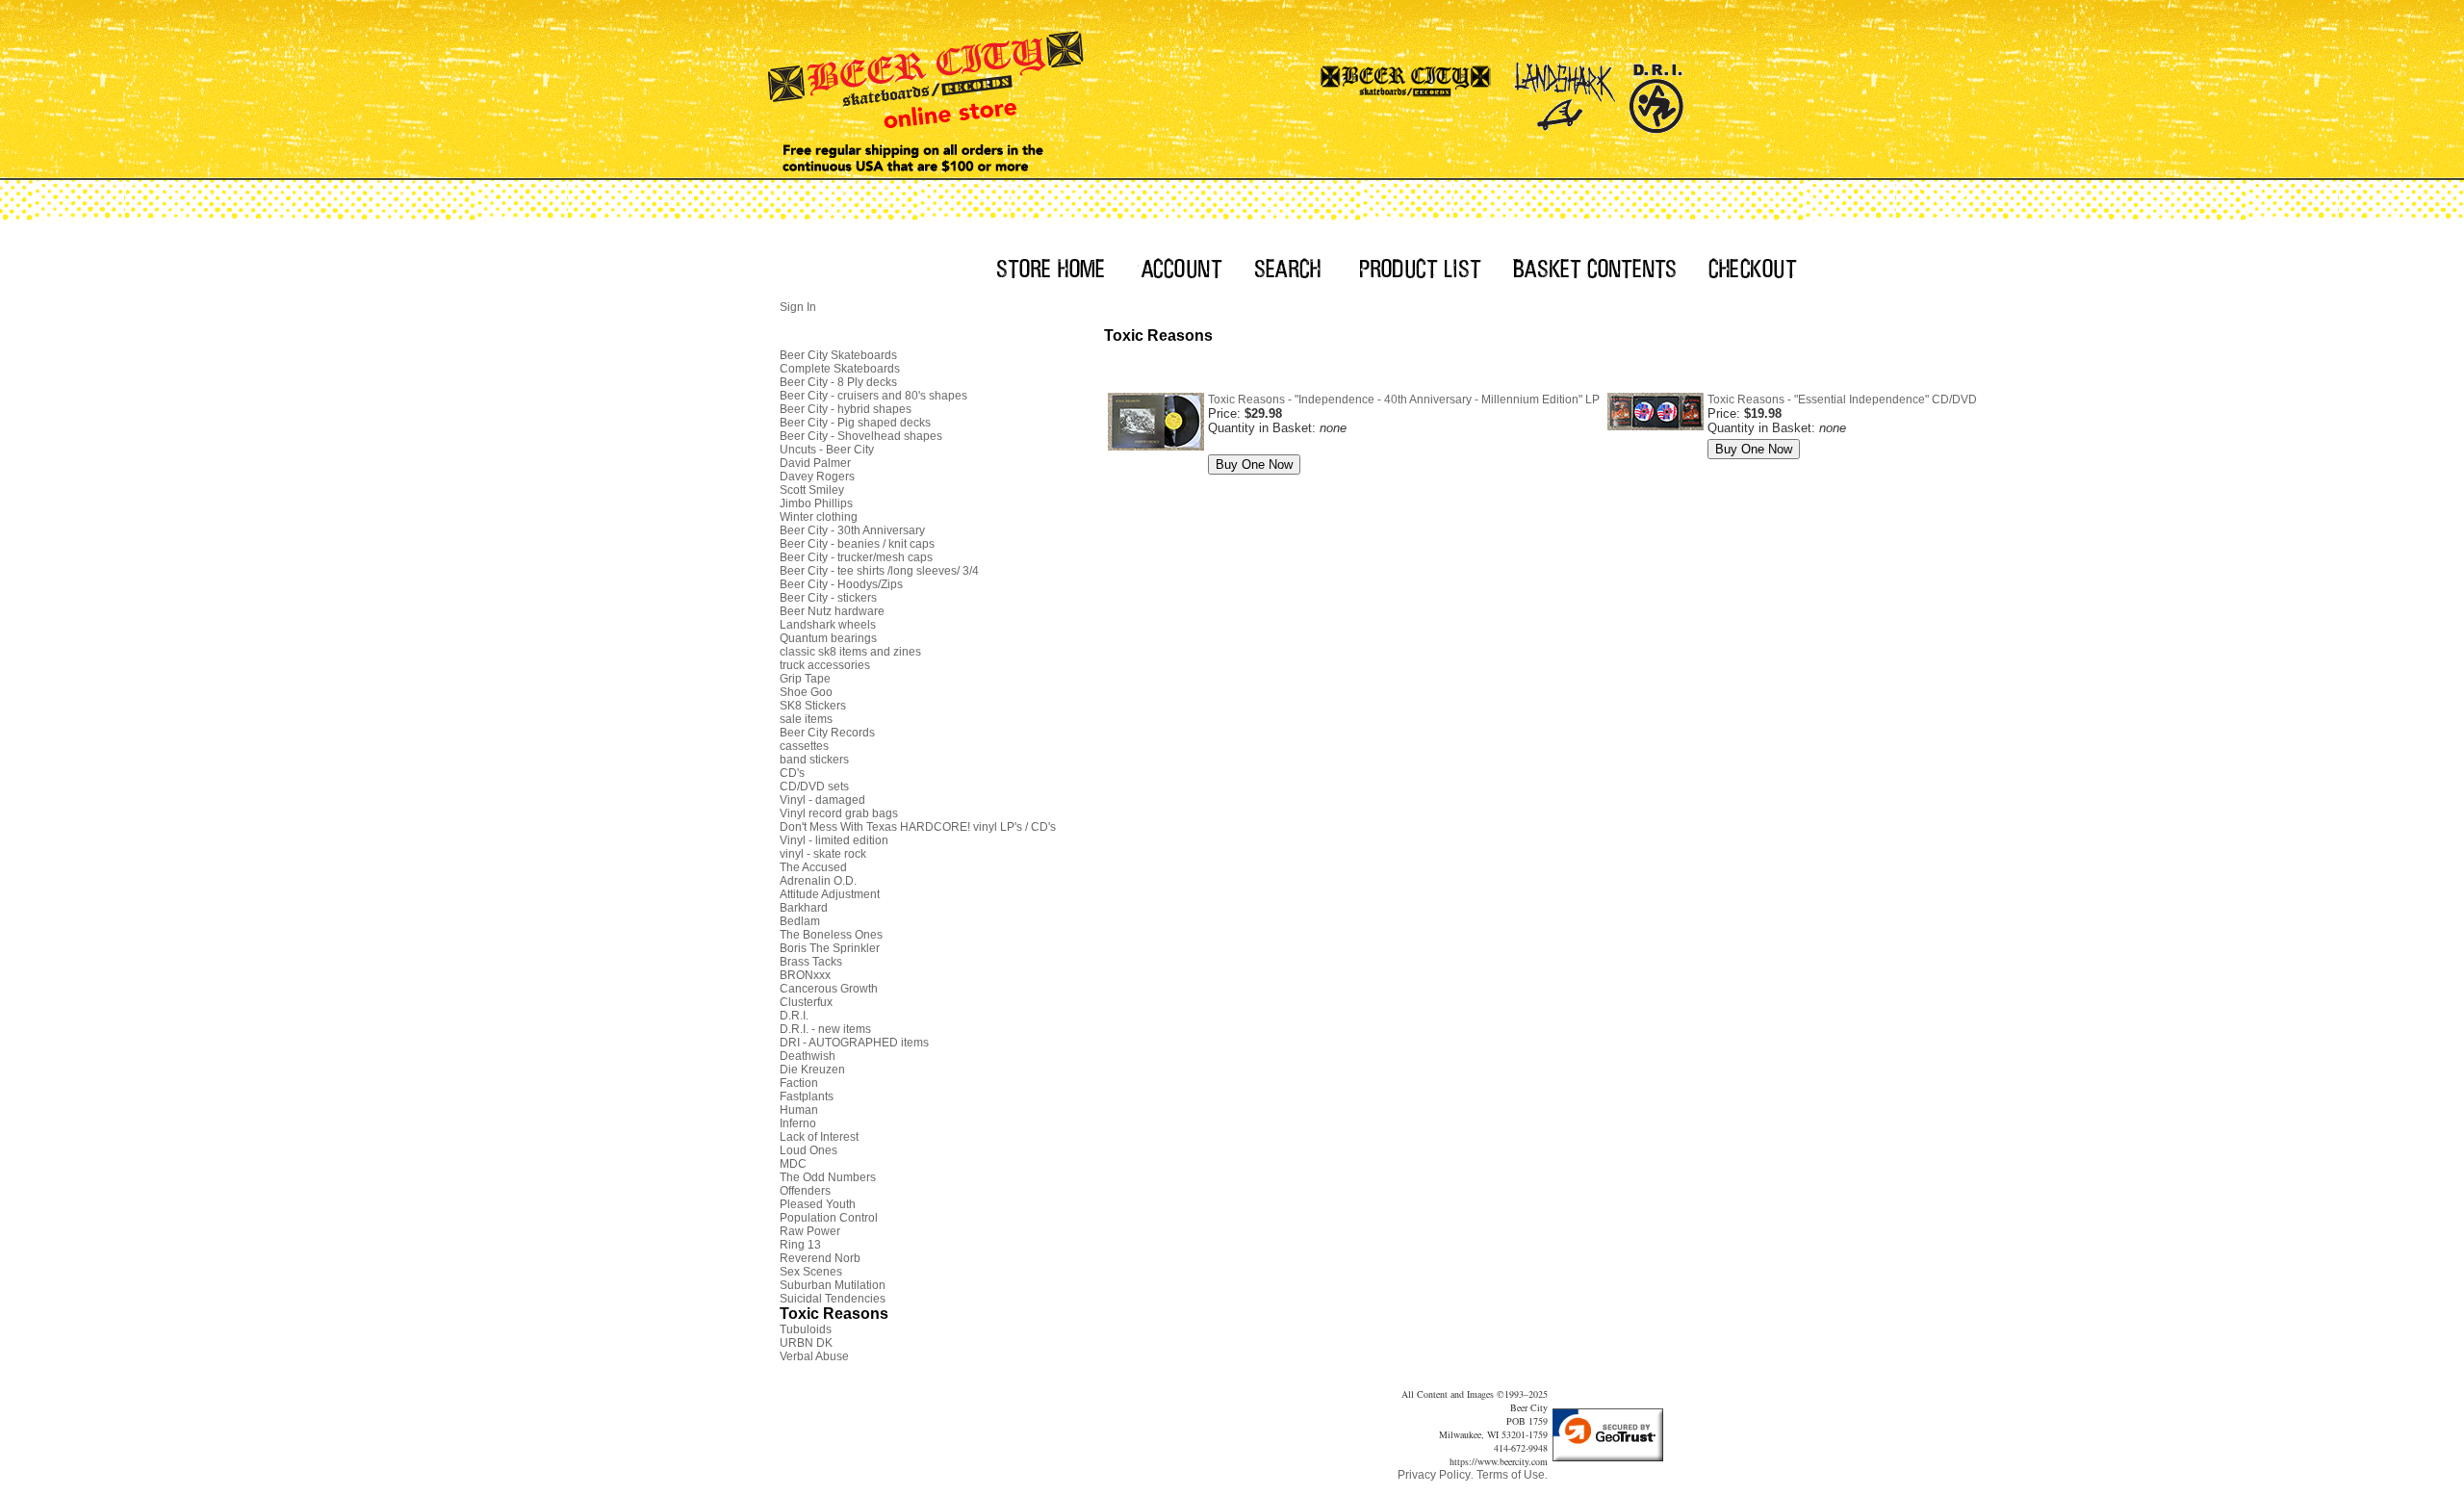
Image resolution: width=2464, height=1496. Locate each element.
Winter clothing (819, 517)
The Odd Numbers (828, 1177)
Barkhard (804, 908)
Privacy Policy (1434, 1475)
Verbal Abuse (814, 1356)
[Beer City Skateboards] (1407, 91)
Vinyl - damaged (822, 800)
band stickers (814, 760)
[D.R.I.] (1656, 91)
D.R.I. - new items (825, 1029)
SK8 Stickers (813, 706)
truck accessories (825, 665)
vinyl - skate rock (823, 854)
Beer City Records (827, 733)
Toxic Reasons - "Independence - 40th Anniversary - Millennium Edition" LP (1404, 400)
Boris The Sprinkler (830, 948)
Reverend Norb (820, 1258)
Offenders (805, 1191)
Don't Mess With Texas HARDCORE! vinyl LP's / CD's (918, 827)
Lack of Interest (819, 1137)
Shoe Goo (806, 692)
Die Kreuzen (812, 1070)
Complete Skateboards (840, 369)
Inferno (798, 1123)
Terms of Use (1511, 1475)
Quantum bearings (828, 638)
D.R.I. (794, 1016)
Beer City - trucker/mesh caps (856, 557)
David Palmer (815, 463)
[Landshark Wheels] (1565, 91)
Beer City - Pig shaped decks (855, 423)
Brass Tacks (811, 962)
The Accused (813, 867)
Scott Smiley (812, 490)
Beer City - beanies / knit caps (857, 544)
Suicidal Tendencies (833, 1299)
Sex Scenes (811, 1272)
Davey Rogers (817, 477)
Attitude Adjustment (830, 894)
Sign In (798, 307)
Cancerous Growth (829, 989)
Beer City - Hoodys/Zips (841, 584)
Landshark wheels (828, 625)
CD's (792, 773)
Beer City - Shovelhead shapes (861, 436)
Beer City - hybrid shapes (846, 409)
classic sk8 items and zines (850, 652)
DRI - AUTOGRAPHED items (854, 1043)
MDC (793, 1164)
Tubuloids (806, 1329)
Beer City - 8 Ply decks (838, 382)
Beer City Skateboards (838, 355)
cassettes (804, 746)
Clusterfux (806, 1002)
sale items (806, 719)
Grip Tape (805, 679)
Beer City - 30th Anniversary (852, 530)
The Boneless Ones (831, 935)
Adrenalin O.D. (818, 881)
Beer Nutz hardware (832, 611)
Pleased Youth (818, 1204)
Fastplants (807, 1096)
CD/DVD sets (814, 787)
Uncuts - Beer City (827, 450)
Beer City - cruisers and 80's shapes (873, 396)
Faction (799, 1083)
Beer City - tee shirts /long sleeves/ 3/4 (879, 571)
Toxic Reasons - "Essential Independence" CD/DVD (1842, 400)
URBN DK (806, 1343)
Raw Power (810, 1231)
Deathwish (808, 1056)
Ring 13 (800, 1245)
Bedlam (800, 921)
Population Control (829, 1218)
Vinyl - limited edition (834, 840)
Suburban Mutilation (833, 1285)
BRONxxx (805, 975)
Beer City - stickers (828, 598)
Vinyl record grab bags (839, 813)
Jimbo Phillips (816, 503)
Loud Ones (808, 1150)
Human (799, 1110)
